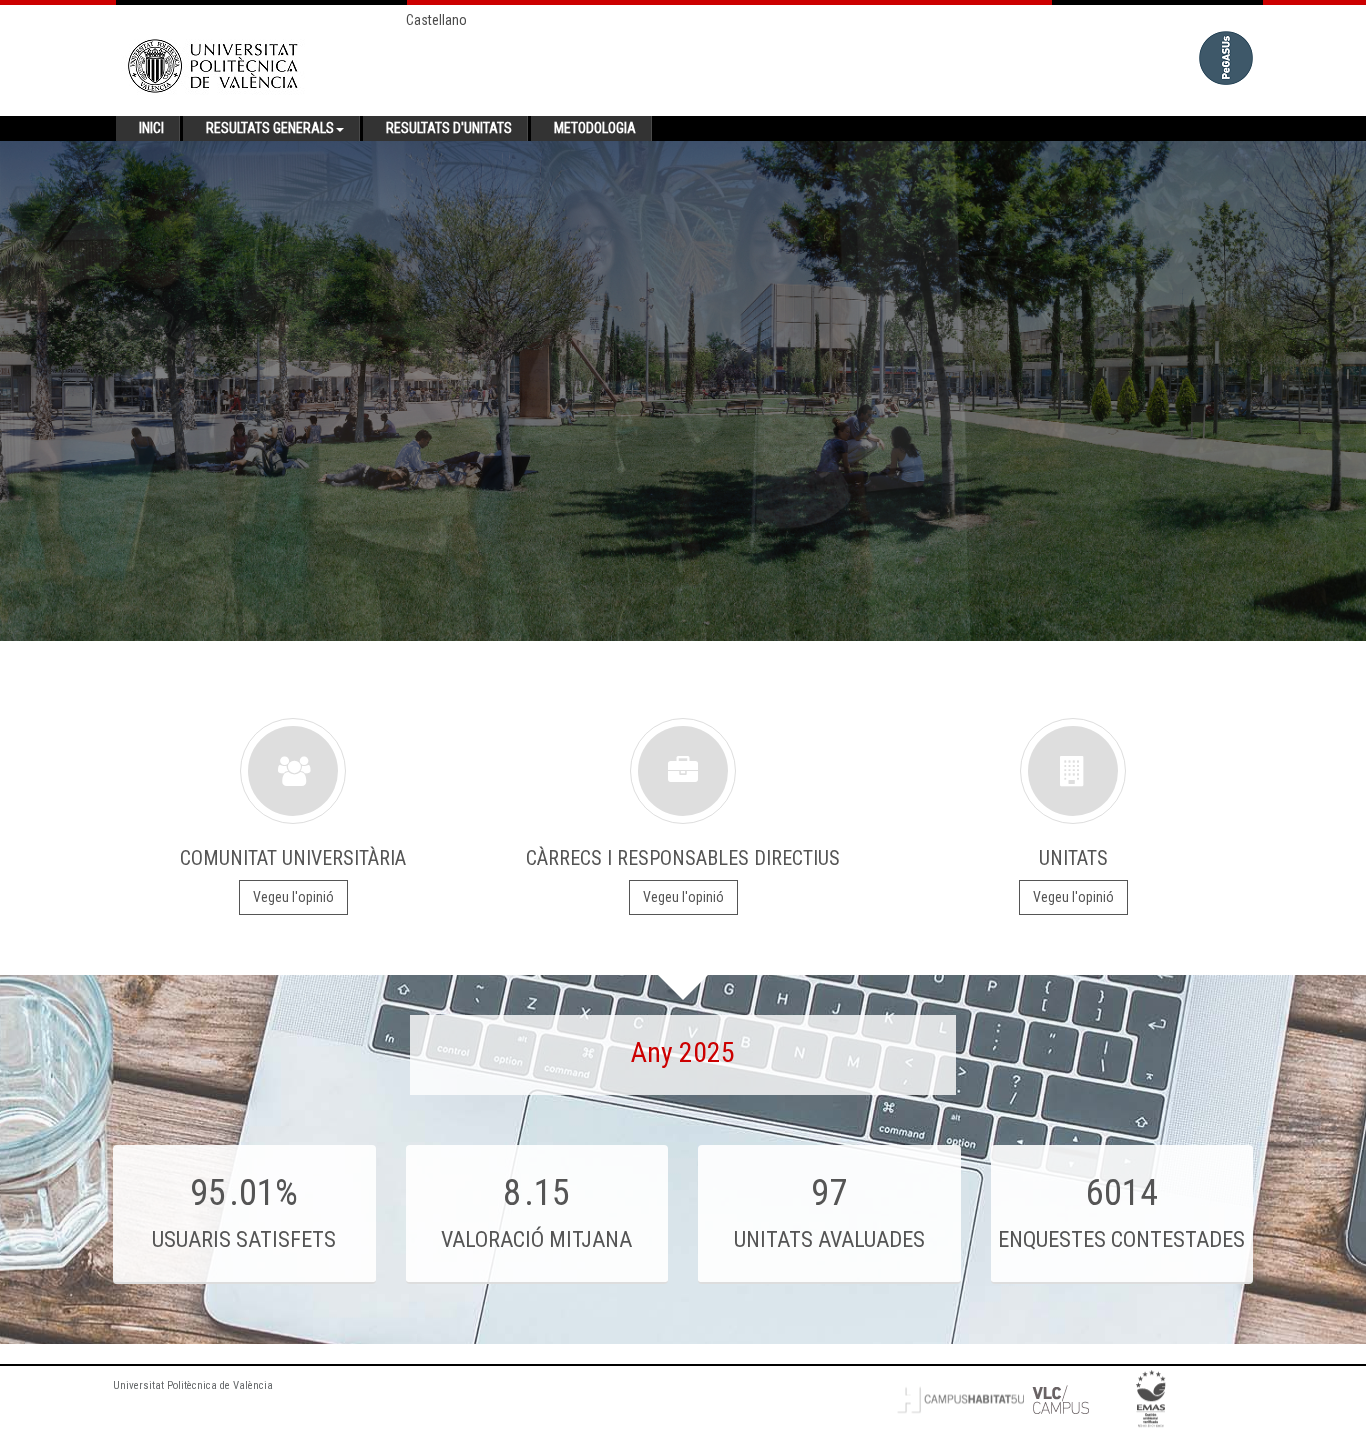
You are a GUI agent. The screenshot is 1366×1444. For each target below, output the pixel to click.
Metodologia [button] (595, 128)
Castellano (436, 20)
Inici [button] (151, 128)
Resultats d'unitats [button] (449, 128)
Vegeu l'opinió (293, 897)
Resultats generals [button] (270, 128)
